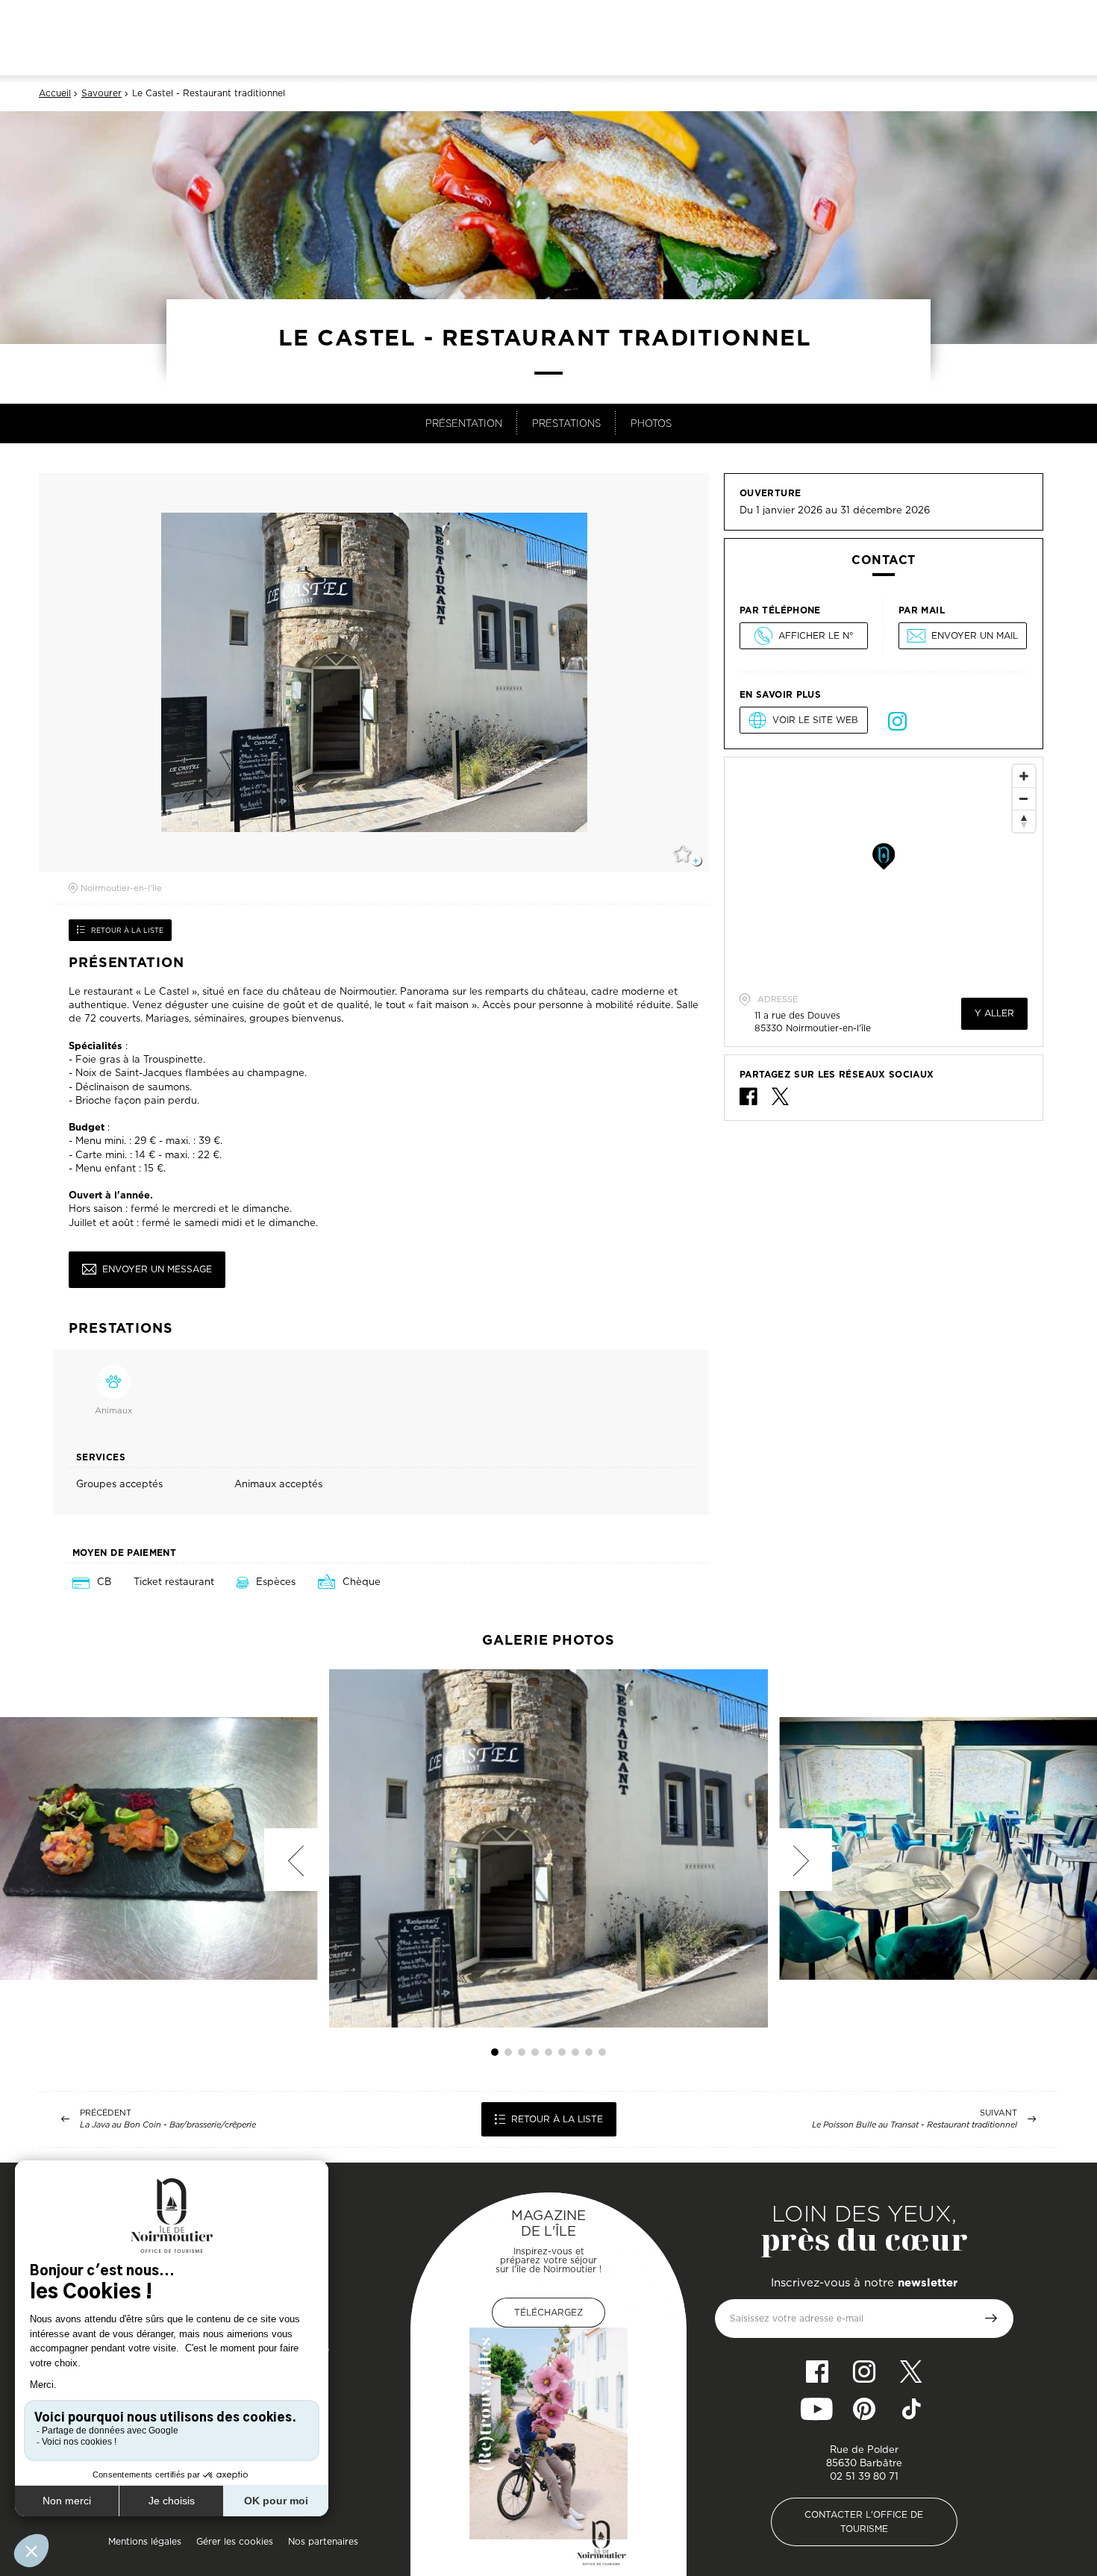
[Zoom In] (1024, 776)
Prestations (566, 423)
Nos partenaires (323, 2541)
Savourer (101, 93)
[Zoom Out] (1024, 798)
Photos (651, 423)
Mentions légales (145, 2541)
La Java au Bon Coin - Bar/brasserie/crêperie (168, 2125)
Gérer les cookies (235, 2541)
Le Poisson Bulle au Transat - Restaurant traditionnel (915, 2125)
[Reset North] (1024, 821)
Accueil (55, 93)
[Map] (884, 869)
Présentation (464, 423)
